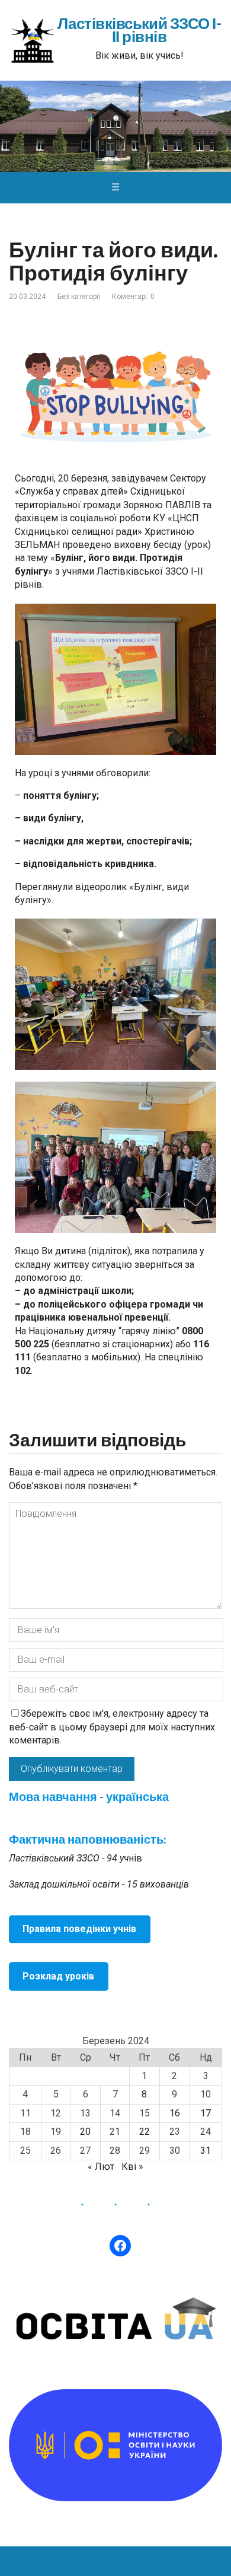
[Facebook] (120, 2246)
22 (145, 2132)
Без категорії (79, 297)
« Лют (101, 2167)
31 (206, 2151)
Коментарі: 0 (133, 297)
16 (175, 2113)
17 (206, 2113)
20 (85, 2132)
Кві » (132, 2167)
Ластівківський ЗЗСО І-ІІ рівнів (139, 31)
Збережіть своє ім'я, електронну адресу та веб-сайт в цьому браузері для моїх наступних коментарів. (112, 1727)
